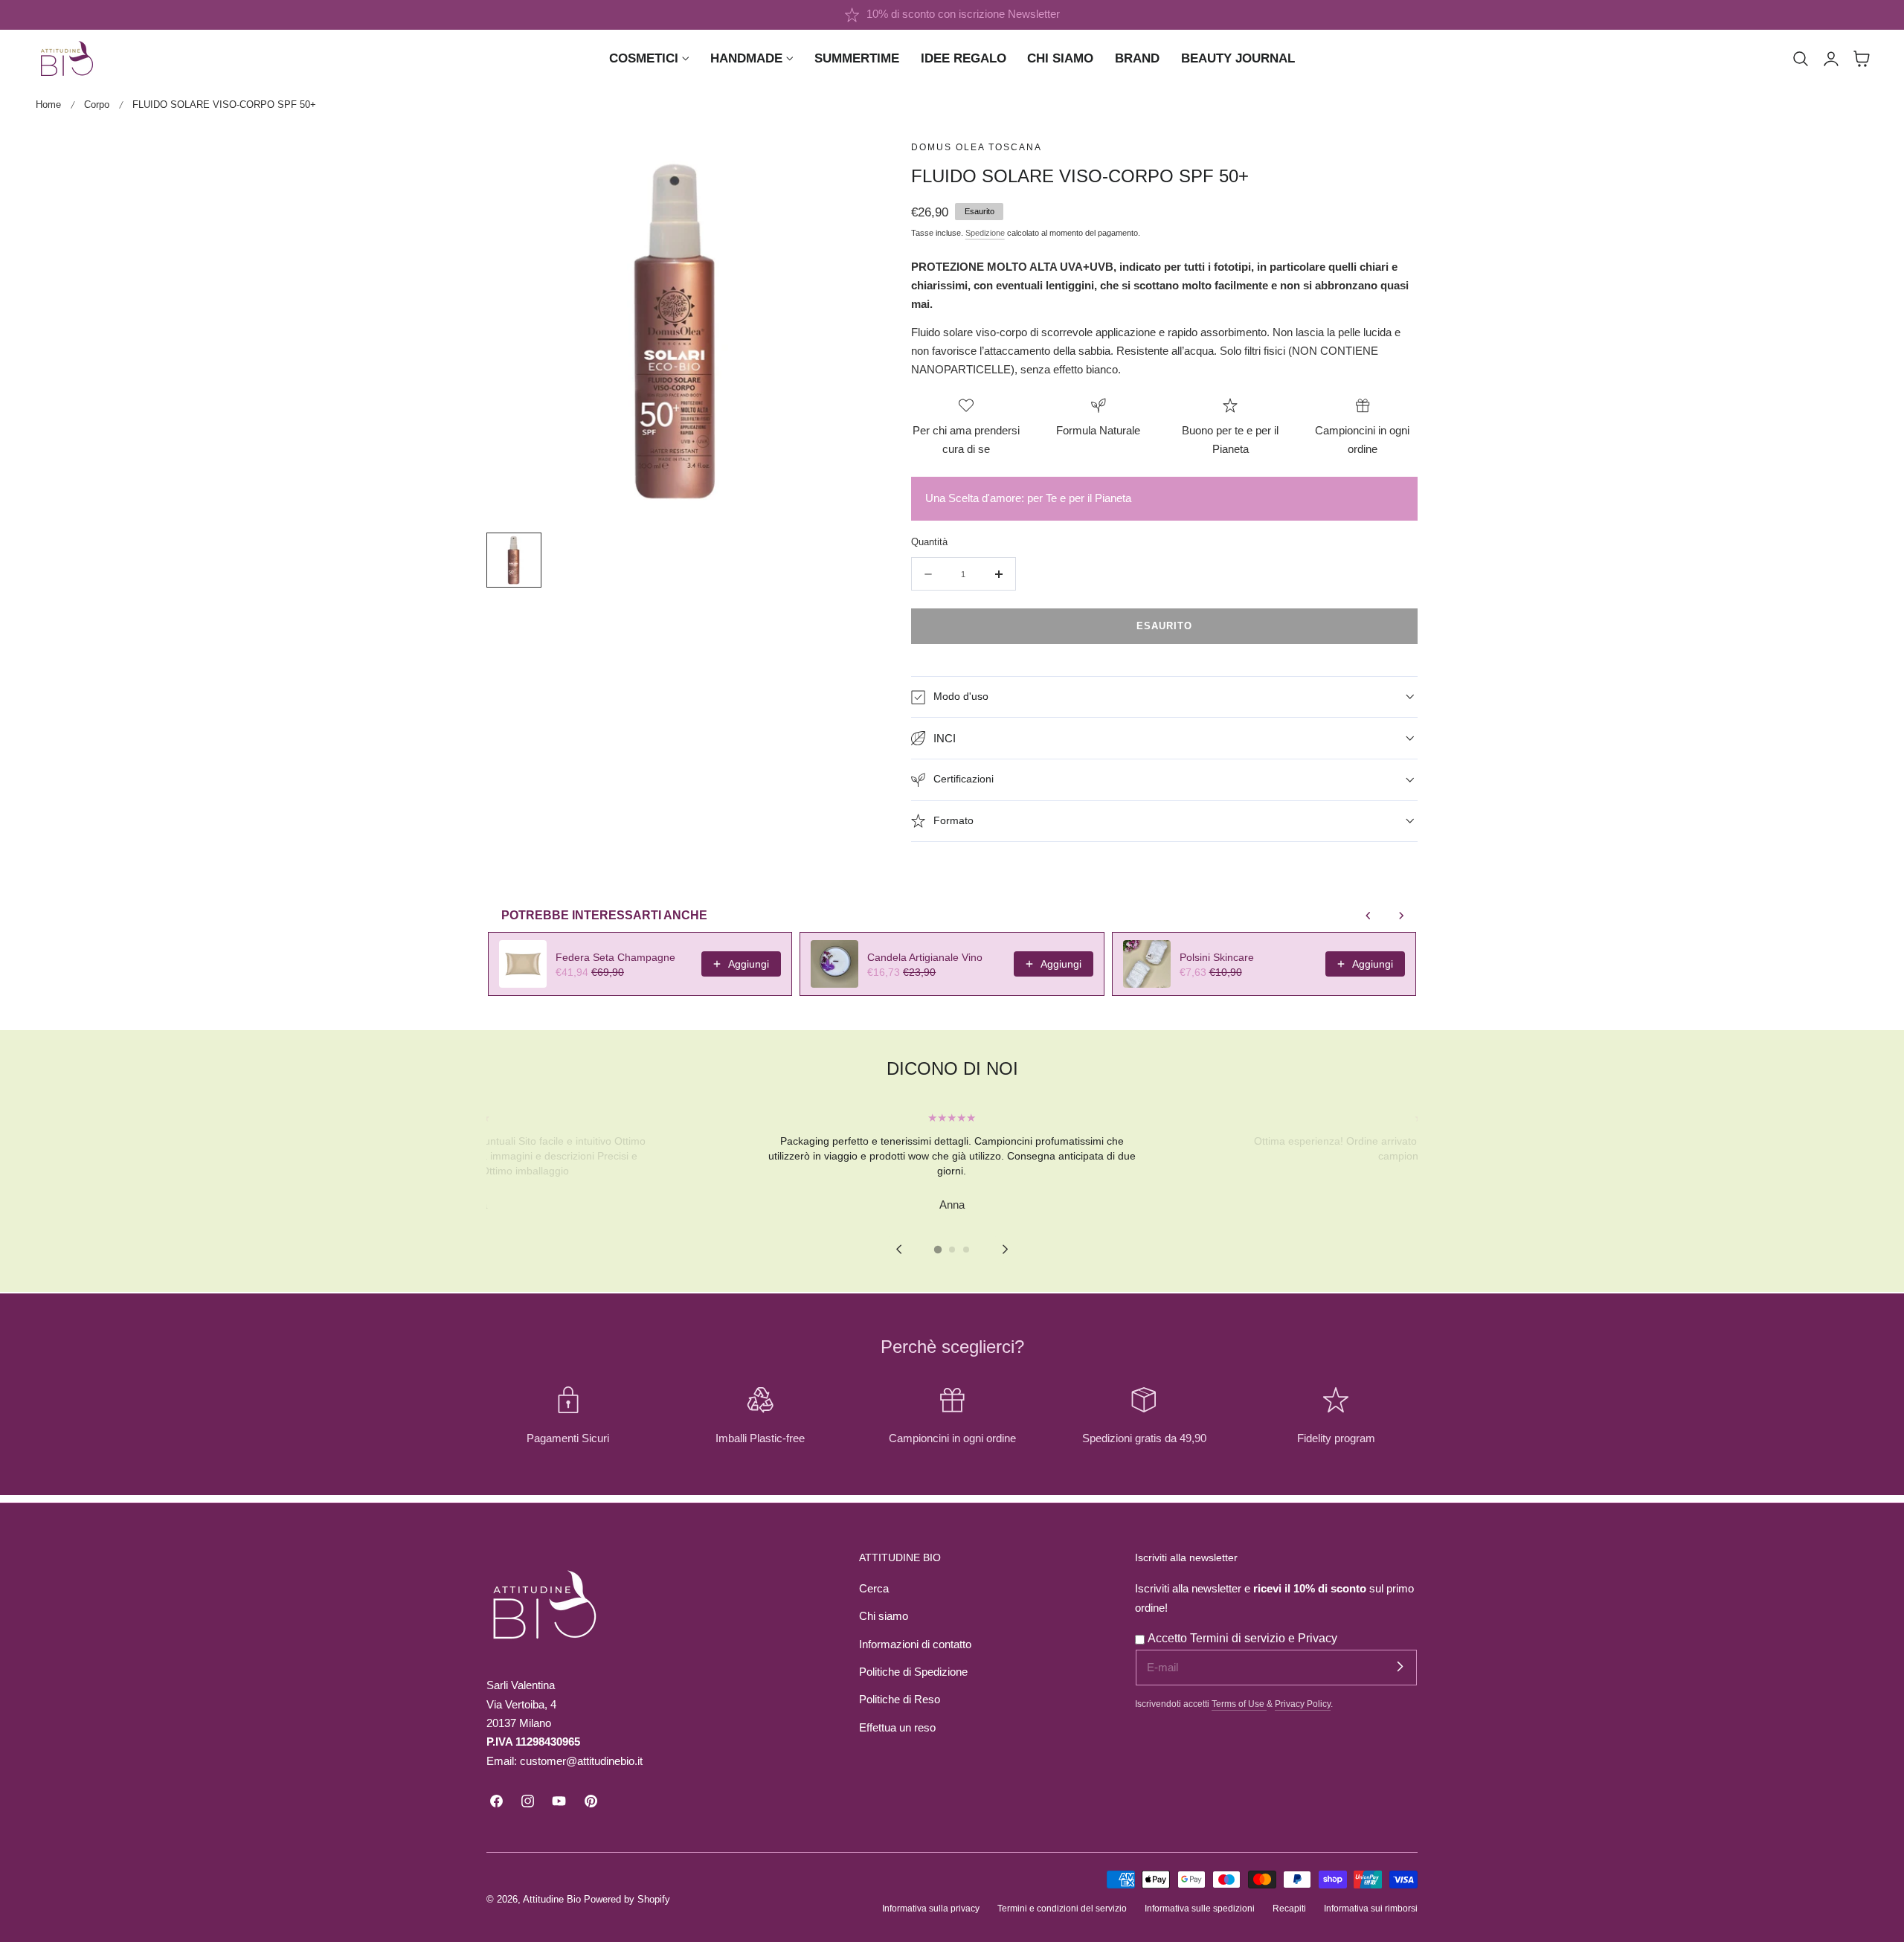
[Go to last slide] (899, 1249)
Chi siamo (884, 1616)
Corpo (97, 105)
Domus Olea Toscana (977, 147)
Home (48, 105)
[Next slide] (1005, 1249)
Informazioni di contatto (915, 1644)
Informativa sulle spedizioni (1200, 1908)
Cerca (874, 1589)
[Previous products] (1368, 916)
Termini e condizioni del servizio (1062, 1908)
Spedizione (985, 233)
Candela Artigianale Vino (925, 957)
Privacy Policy (1303, 1704)
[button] (1801, 59)
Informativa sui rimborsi (1371, 1908)
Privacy (1318, 1638)
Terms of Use (1239, 1704)
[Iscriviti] (1400, 1667)
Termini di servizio (1239, 1638)
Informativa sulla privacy (931, 1908)
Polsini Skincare (1217, 957)
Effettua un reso (897, 1728)
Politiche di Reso (900, 1700)
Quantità (929, 542)
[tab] (938, 1249)
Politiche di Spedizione (913, 1672)
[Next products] (1401, 916)
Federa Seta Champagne (615, 957)
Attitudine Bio (552, 1899)
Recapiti (1289, 1908)
